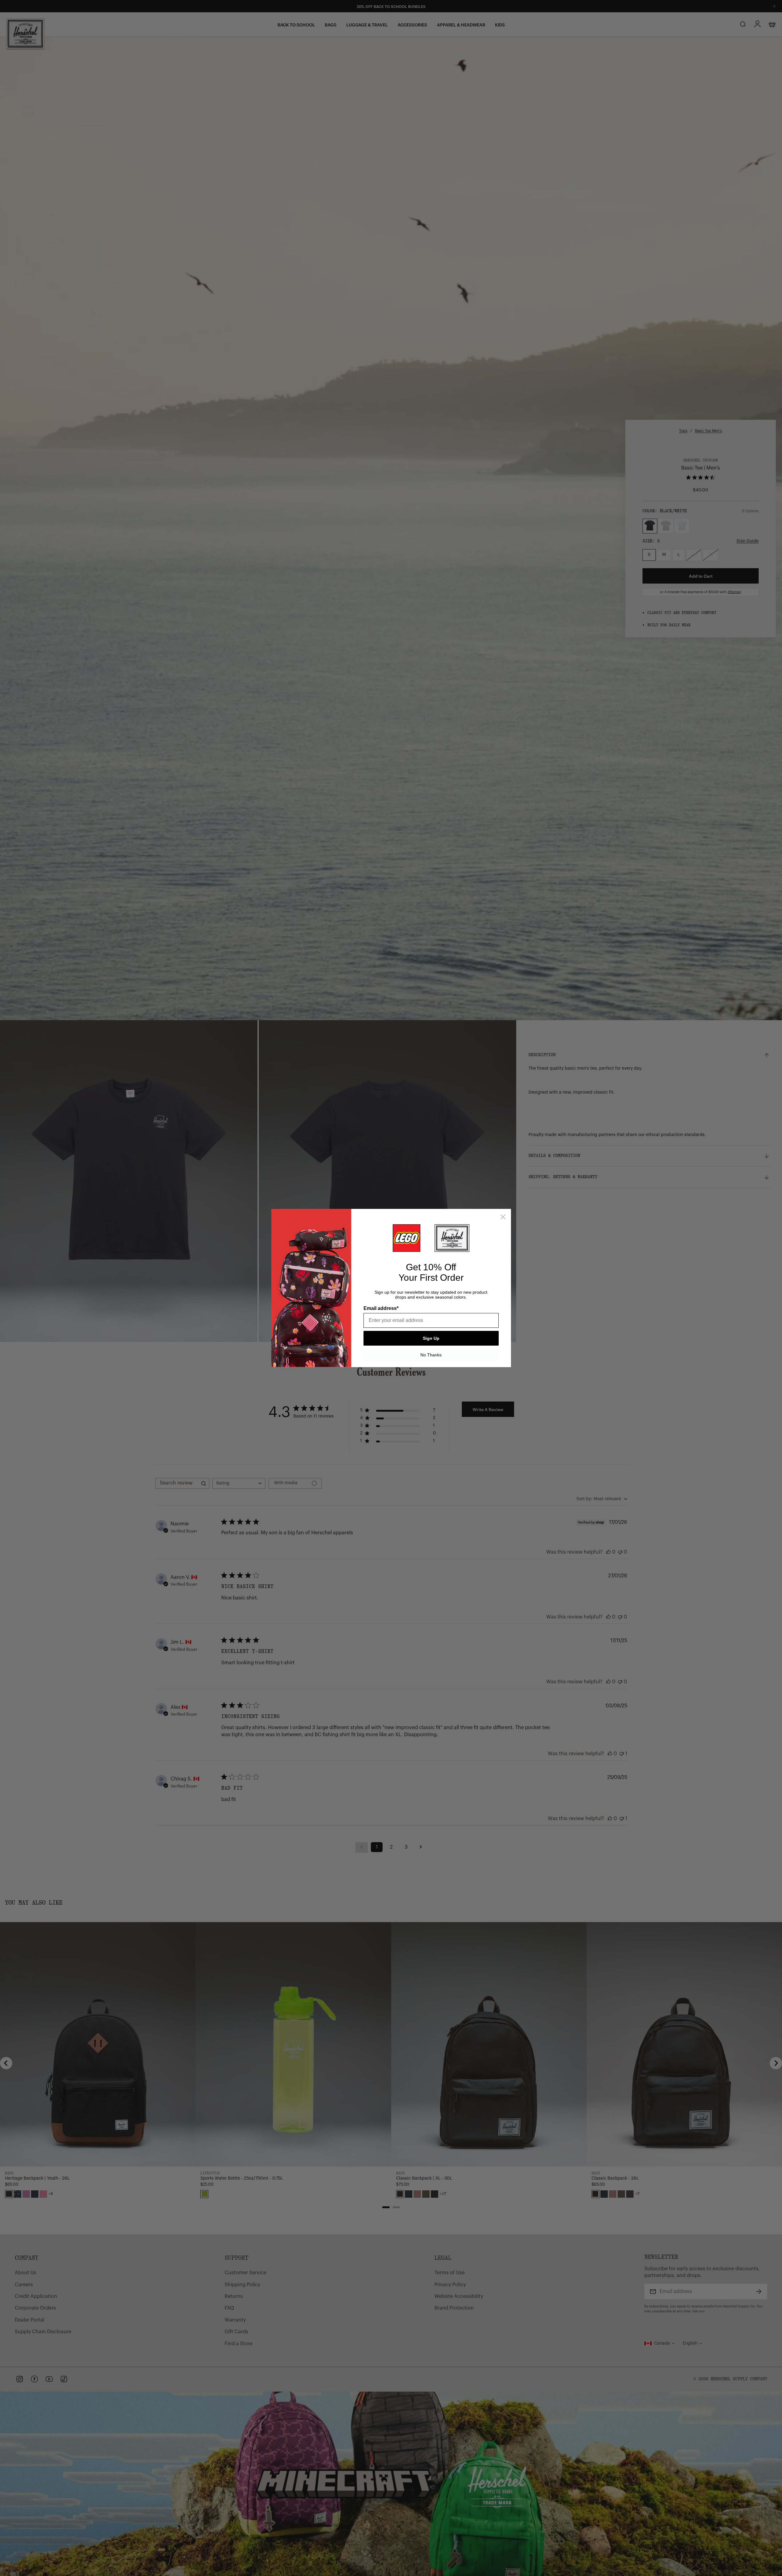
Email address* (381, 1308)
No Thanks (431, 1355)
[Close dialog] (503, 1217)
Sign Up (431, 1338)
